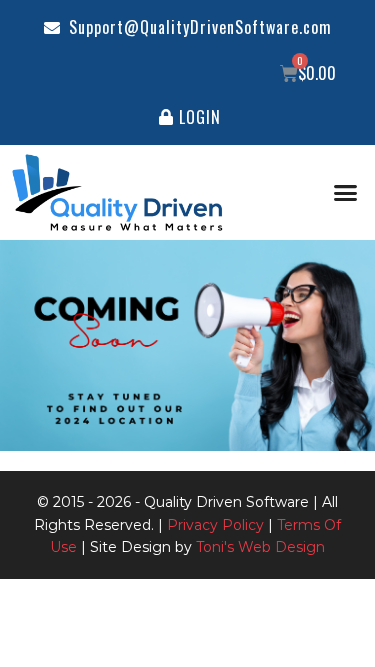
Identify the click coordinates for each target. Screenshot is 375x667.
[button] (345, 193)
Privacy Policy (215, 525)
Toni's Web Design (260, 547)
